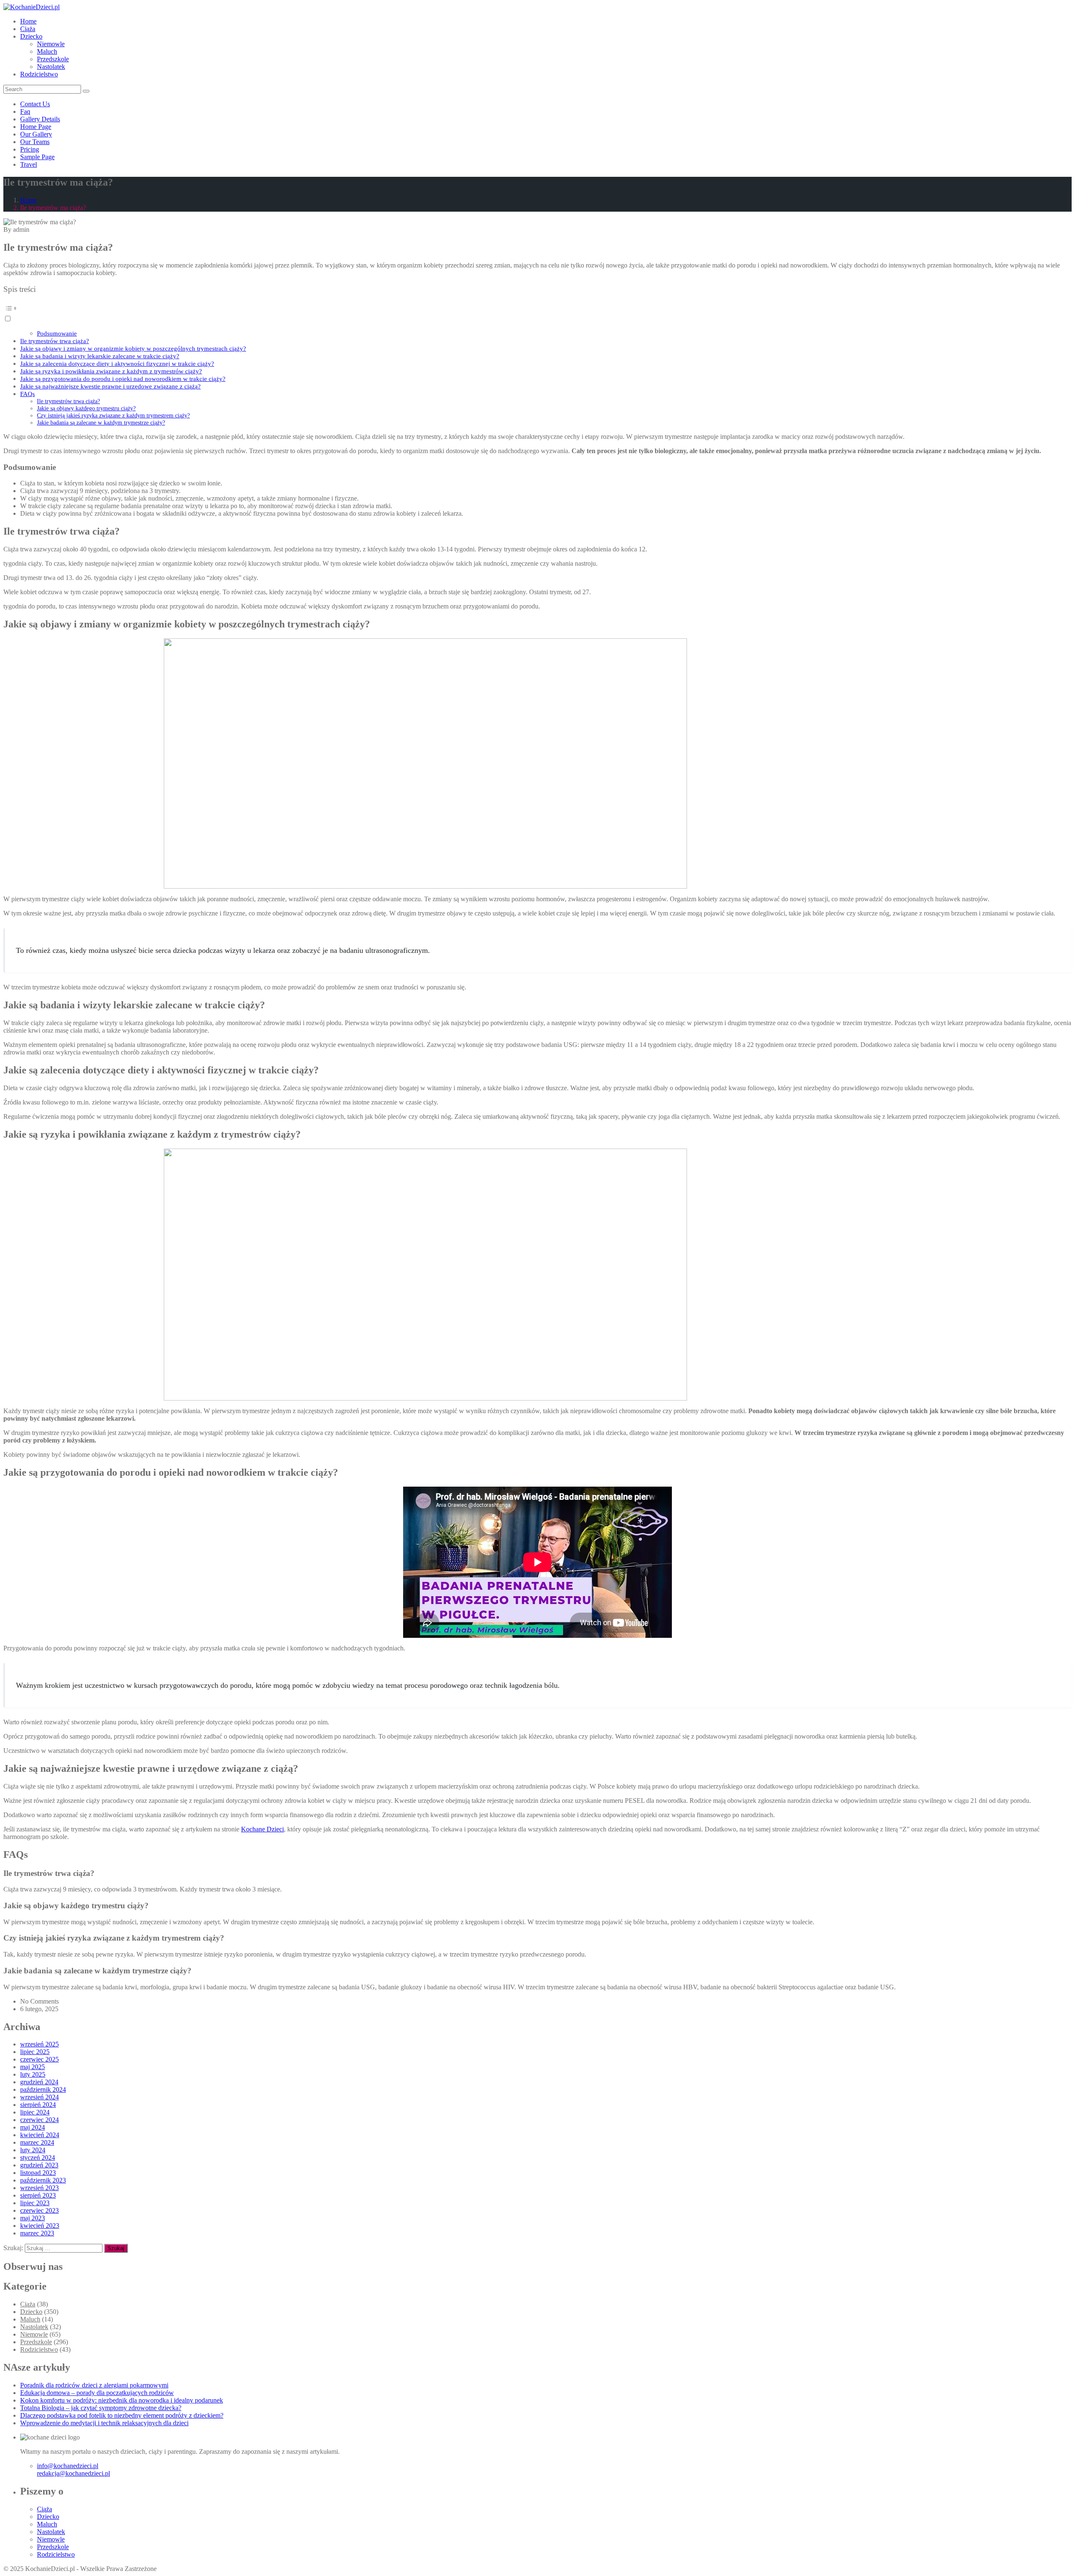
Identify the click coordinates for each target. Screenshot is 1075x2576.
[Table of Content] (537, 308)
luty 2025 (33, 2074)
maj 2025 (33, 2067)
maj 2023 (33, 2218)
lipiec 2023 (35, 2203)
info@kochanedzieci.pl (68, 2466)
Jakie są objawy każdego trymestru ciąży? (86, 408)
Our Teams (35, 142)
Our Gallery (36, 134)
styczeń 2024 (38, 2158)
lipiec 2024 (35, 2112)
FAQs (28, 394)
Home (28, 21)
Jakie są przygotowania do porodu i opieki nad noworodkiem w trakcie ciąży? (123, 379)
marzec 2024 (37, 2142)
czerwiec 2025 (39, 2059)
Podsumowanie (57, 333)
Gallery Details (40, 119)
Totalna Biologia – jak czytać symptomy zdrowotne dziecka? (101, 2408)
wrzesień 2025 (39, 2044)
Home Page (36, 127)
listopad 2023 (38, 2173)
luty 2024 (33, 2150)
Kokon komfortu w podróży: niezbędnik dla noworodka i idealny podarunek (122, 2400)
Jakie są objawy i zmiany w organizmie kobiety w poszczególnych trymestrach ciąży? (133, 348)
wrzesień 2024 (39, 2097)
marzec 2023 (37, 2233)
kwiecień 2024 (40, 2135)
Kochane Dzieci (262, 1829)
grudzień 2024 (39, 2082)
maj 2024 (33, 2127)
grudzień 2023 (39, 2165)
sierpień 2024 (38, 2105)
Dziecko (31, 36)
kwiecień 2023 (40, 2226)
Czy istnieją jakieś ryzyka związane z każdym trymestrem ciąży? (113, 415)
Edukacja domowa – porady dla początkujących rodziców (97, 2393)
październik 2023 (43, 2180)
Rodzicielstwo (39, 74)
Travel (29, 164)
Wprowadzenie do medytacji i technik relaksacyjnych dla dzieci (104, 2423)
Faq (25, 111)
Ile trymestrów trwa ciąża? (55, 341)
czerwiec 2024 (39, 2120)
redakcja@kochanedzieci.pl (73, 2473)
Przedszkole (53, 59)
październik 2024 (43, 2089)
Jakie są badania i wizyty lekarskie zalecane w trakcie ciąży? (100, 356)
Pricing (30, 149)
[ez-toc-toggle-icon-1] (537, 312)
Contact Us (35, 104)
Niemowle (51, 44)
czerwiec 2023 (39, 2210)
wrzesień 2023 (39, 2188)
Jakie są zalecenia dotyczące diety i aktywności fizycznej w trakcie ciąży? (117, 363)
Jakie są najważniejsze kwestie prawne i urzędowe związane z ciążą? (110, 386)
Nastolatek (51, 67)
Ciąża (28, 29)
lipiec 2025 (35, 2052)
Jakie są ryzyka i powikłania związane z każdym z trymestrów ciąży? (111, 371)
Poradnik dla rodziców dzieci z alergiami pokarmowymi (94, 2385)
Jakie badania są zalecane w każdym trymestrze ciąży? (101, 422)
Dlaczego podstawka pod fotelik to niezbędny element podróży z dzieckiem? (122, 2415)
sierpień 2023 (38, 2195)
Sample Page (37, 157)
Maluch (47, 51)
